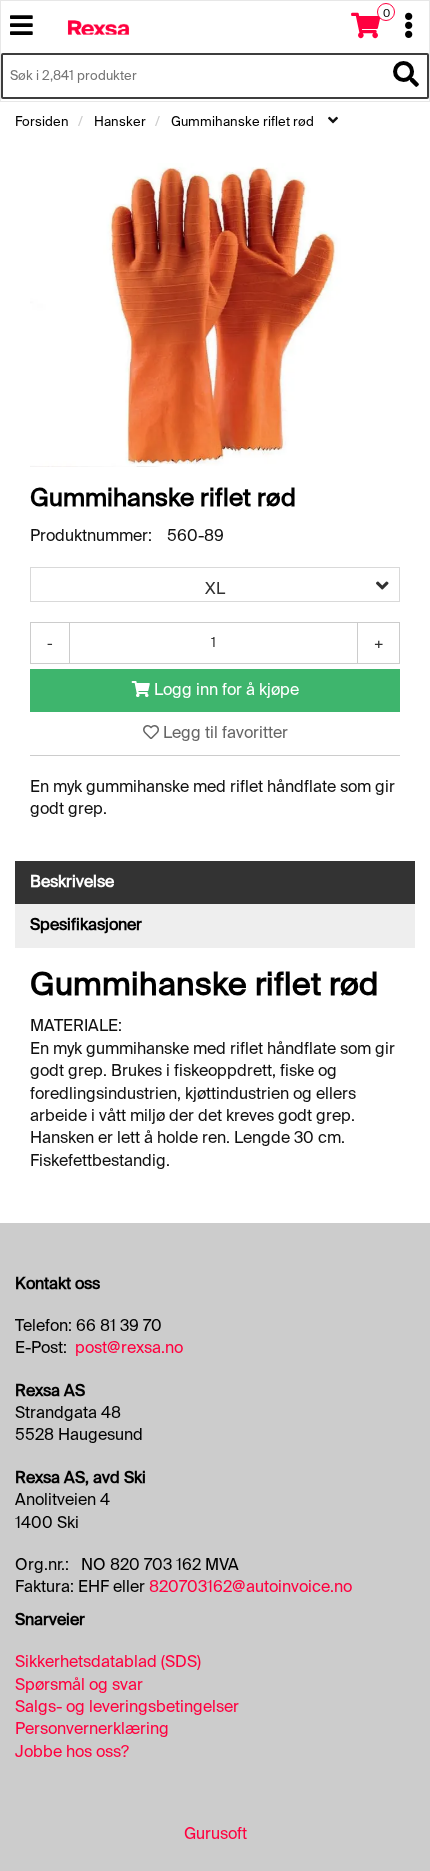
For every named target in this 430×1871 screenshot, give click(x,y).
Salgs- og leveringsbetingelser (127, 1706)
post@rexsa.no (129, 1347)
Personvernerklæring (92, 1728)
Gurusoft (215, 1833)
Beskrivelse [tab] (72, 881)
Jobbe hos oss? (72, 1751)
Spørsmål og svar (79, 1684)
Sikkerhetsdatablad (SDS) (108, 1661)
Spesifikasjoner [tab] (86, 924)
